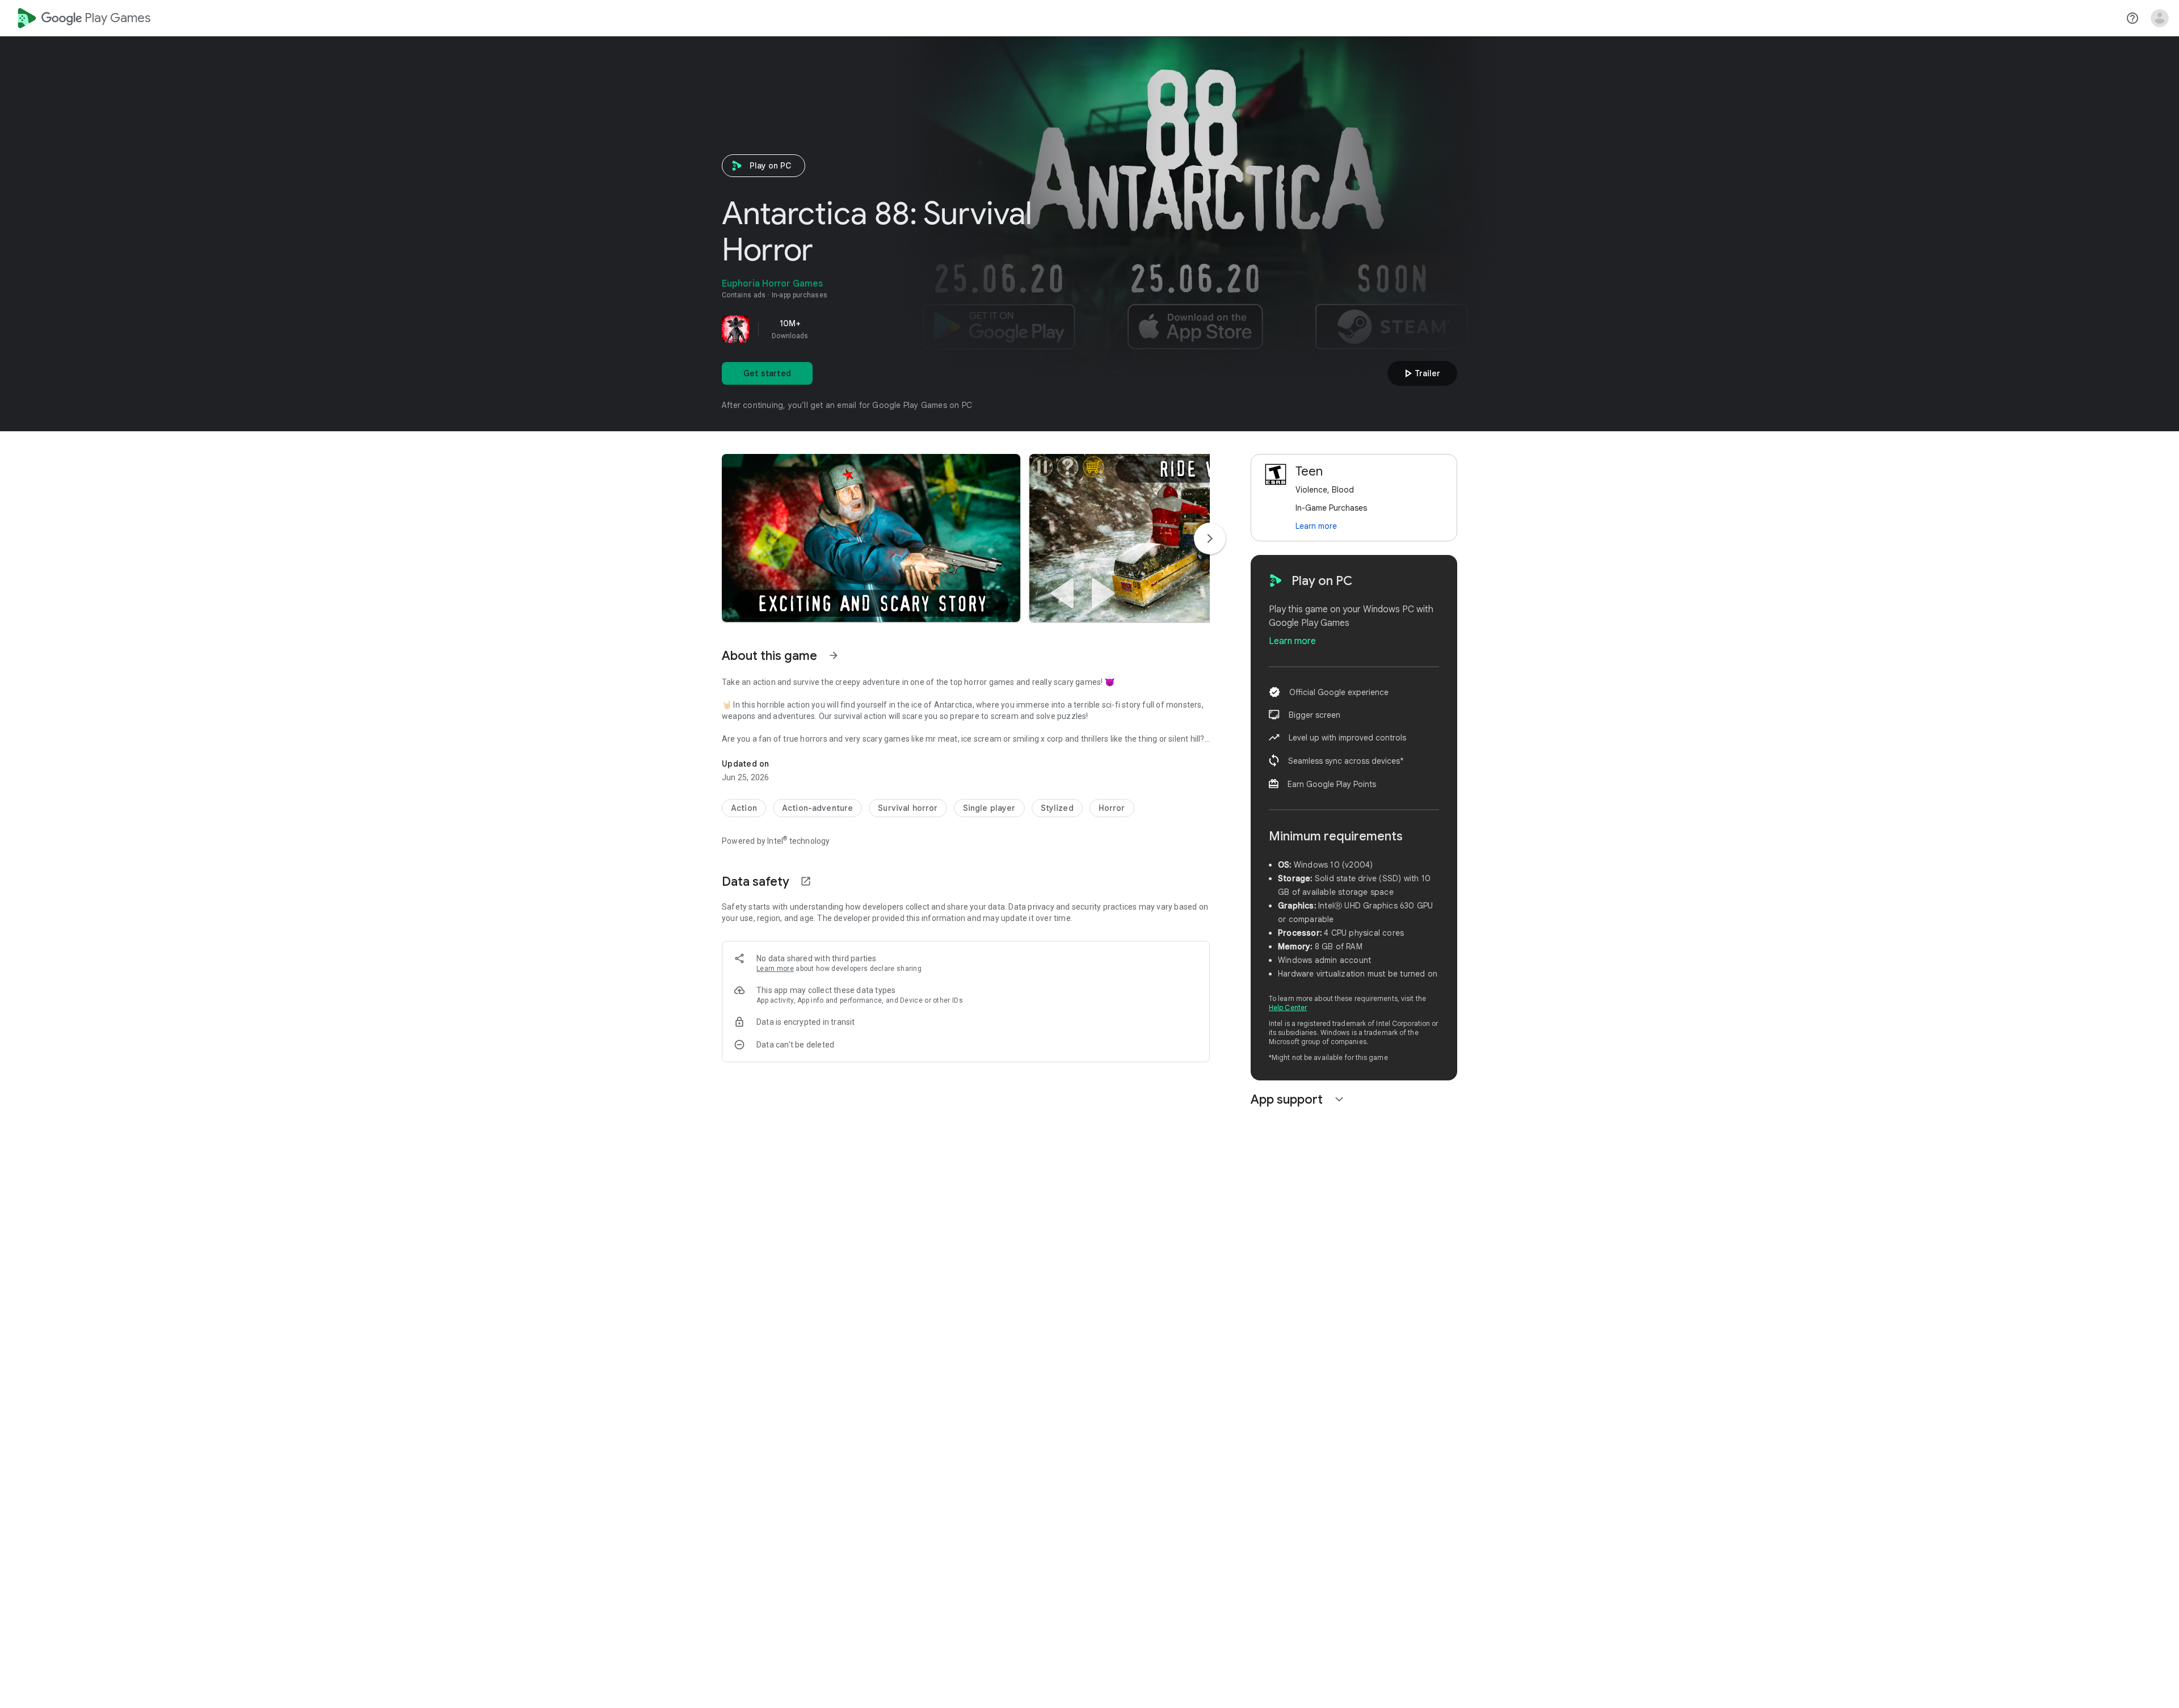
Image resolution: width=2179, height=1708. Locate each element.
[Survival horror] (908, 808)
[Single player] (989, 808)
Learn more (775, 969)
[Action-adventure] (817, 808)
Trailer (1421, 373)
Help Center (1288, 1007)
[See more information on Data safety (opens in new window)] (806, 881)
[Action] (744, 808)
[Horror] (1112, 808)
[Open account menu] (2160, 18)
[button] (871, 538)
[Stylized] (1057, 808)
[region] (881, 329)
